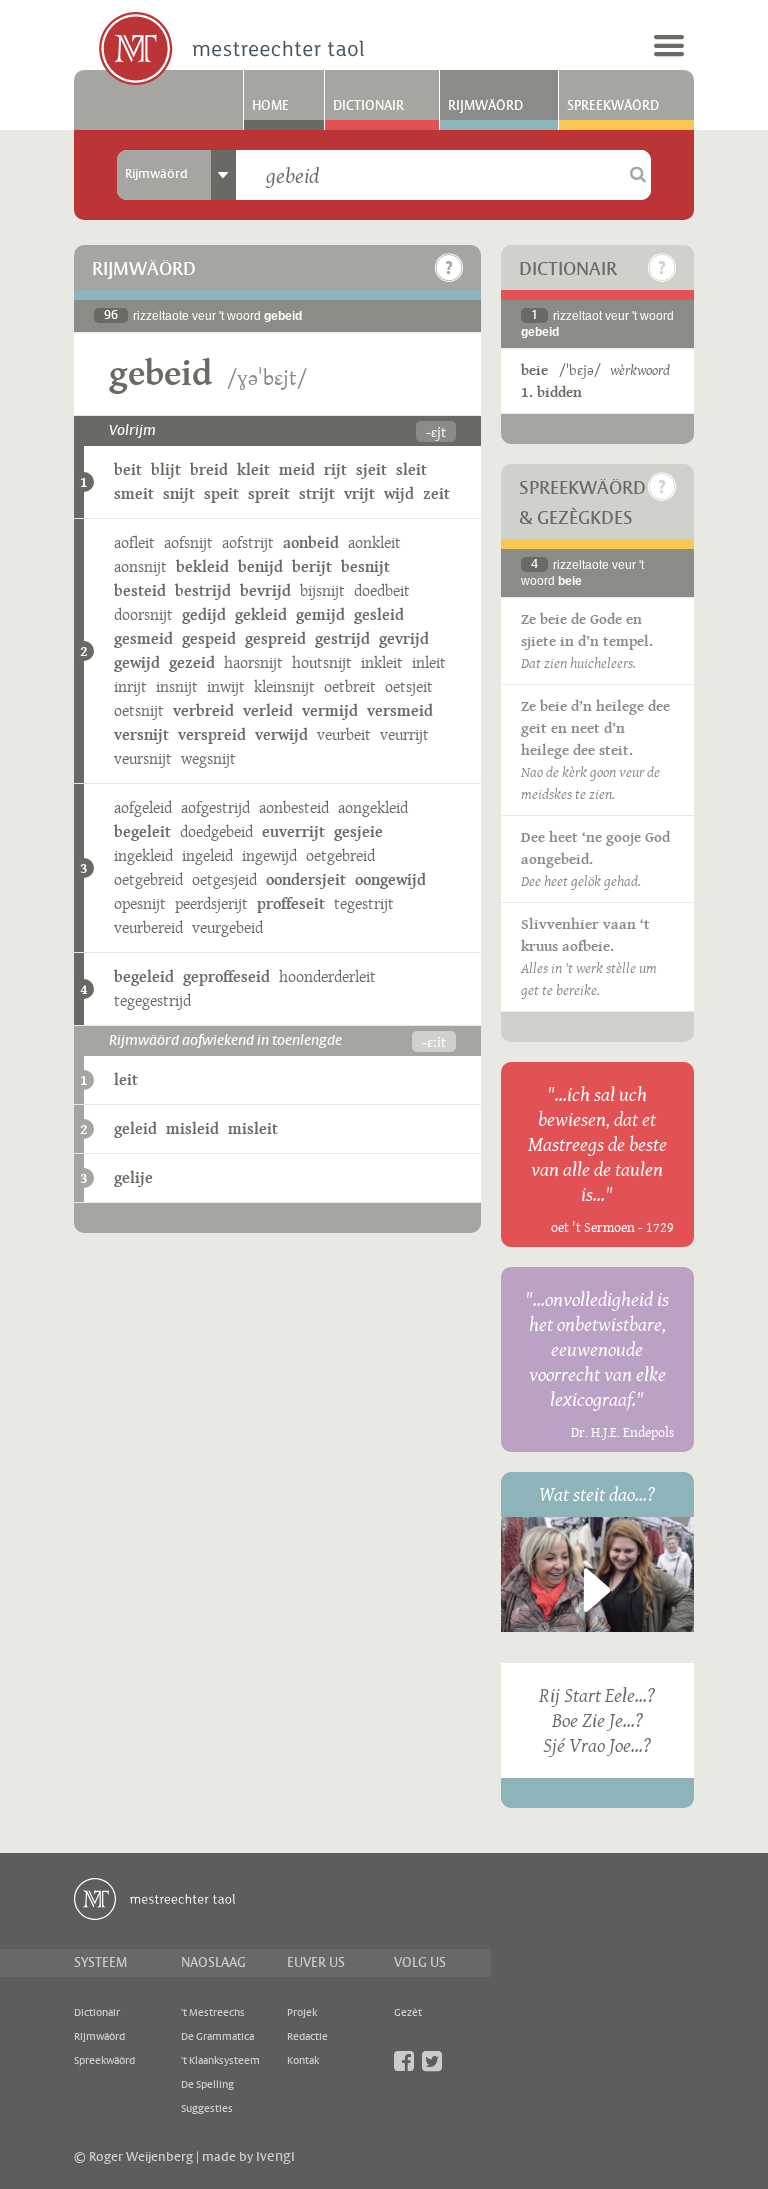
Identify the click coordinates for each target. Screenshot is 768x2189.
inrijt (130, 686)
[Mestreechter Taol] (231, 50)
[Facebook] (404, 2061)
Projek (302, 2013)
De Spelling (207, 2085)
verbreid (203, 710)
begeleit (142, 831)
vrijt (359, 493)
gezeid (192, 662)
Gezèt (408, 2013)
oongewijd (390, 879)
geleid (135, 1128)
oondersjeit (306, 879)
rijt (335, 469)
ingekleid (143, 855)
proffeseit (291, 903)
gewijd (137, 662)
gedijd (204, 614)
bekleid (202, 566)
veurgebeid (227, 927)
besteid (140, 590)
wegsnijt (208, 758)
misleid (192, 1128)
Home (270, 106)
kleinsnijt (284, 686)
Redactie (307, 2037)
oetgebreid (340, 855)
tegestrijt (364, 903)
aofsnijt (188, 542)
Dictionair (368, 106)
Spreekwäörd (613, 106)
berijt (312, 566)
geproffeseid (226, 976)
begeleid (144, 976)
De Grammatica (217, 2037)
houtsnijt (322, 662)
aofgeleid (143, 807)
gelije (133, 1177)
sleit (411, 469)
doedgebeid (216, 831)
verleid (268, 710)
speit (221, 493)
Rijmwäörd (485, 106)
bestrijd (203, 590)
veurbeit (344, 734)
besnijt (365, 566)
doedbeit (382, 590)
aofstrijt (248, 542)
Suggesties (207, 2109)
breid (209, 469)
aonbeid (311, 542)
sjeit (371, 469)
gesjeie (358, 831)
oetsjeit (409, 686)
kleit (253, 469)
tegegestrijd (152, 1000)
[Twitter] (432, 2061)
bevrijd (265, 590)
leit (126, 1079)
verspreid (212, 734)
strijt (317, 493)
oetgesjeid (224, 879)
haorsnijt (253, 662)
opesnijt (140, 903)
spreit (269, 493)
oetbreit (350, 686)
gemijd (320, 614)
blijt (166, 469)
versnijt (141, 734)
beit (128, 469)
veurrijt (404, 734)
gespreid (275, 638)
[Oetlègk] (449, 268)
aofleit (134, 542)
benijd (260, 566)
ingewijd (269, 855)
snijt (179, 493)
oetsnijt (139, 710)
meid (297, 469)
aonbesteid (294, 807)
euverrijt (293, 831)
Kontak (303, 2061)
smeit (134, 493)
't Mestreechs (213, 2013)
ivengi (275, 2157)
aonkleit (374, 542)
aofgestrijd (215, 807)
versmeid (400, 710)
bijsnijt (322, 590)
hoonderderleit (327, 976)
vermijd (330, 710)
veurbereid (148, 927)
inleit (429, 662)
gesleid (379, 614)
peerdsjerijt (211, 903)
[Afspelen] (597, 1590)
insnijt (177, 686)
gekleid (261, 614)
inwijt (226, 686)
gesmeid (143, 638)
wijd (399, 493)
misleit (253, 1128)
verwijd (281, 734)
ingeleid (207, 855)
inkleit (382, 662)
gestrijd (342, 638)
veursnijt (143, 758)
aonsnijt (140, 566)
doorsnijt (143, 614)
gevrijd (404, 638)
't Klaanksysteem (220, 2061)
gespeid (209, 638)
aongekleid (373, 807)
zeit (436, 493)
